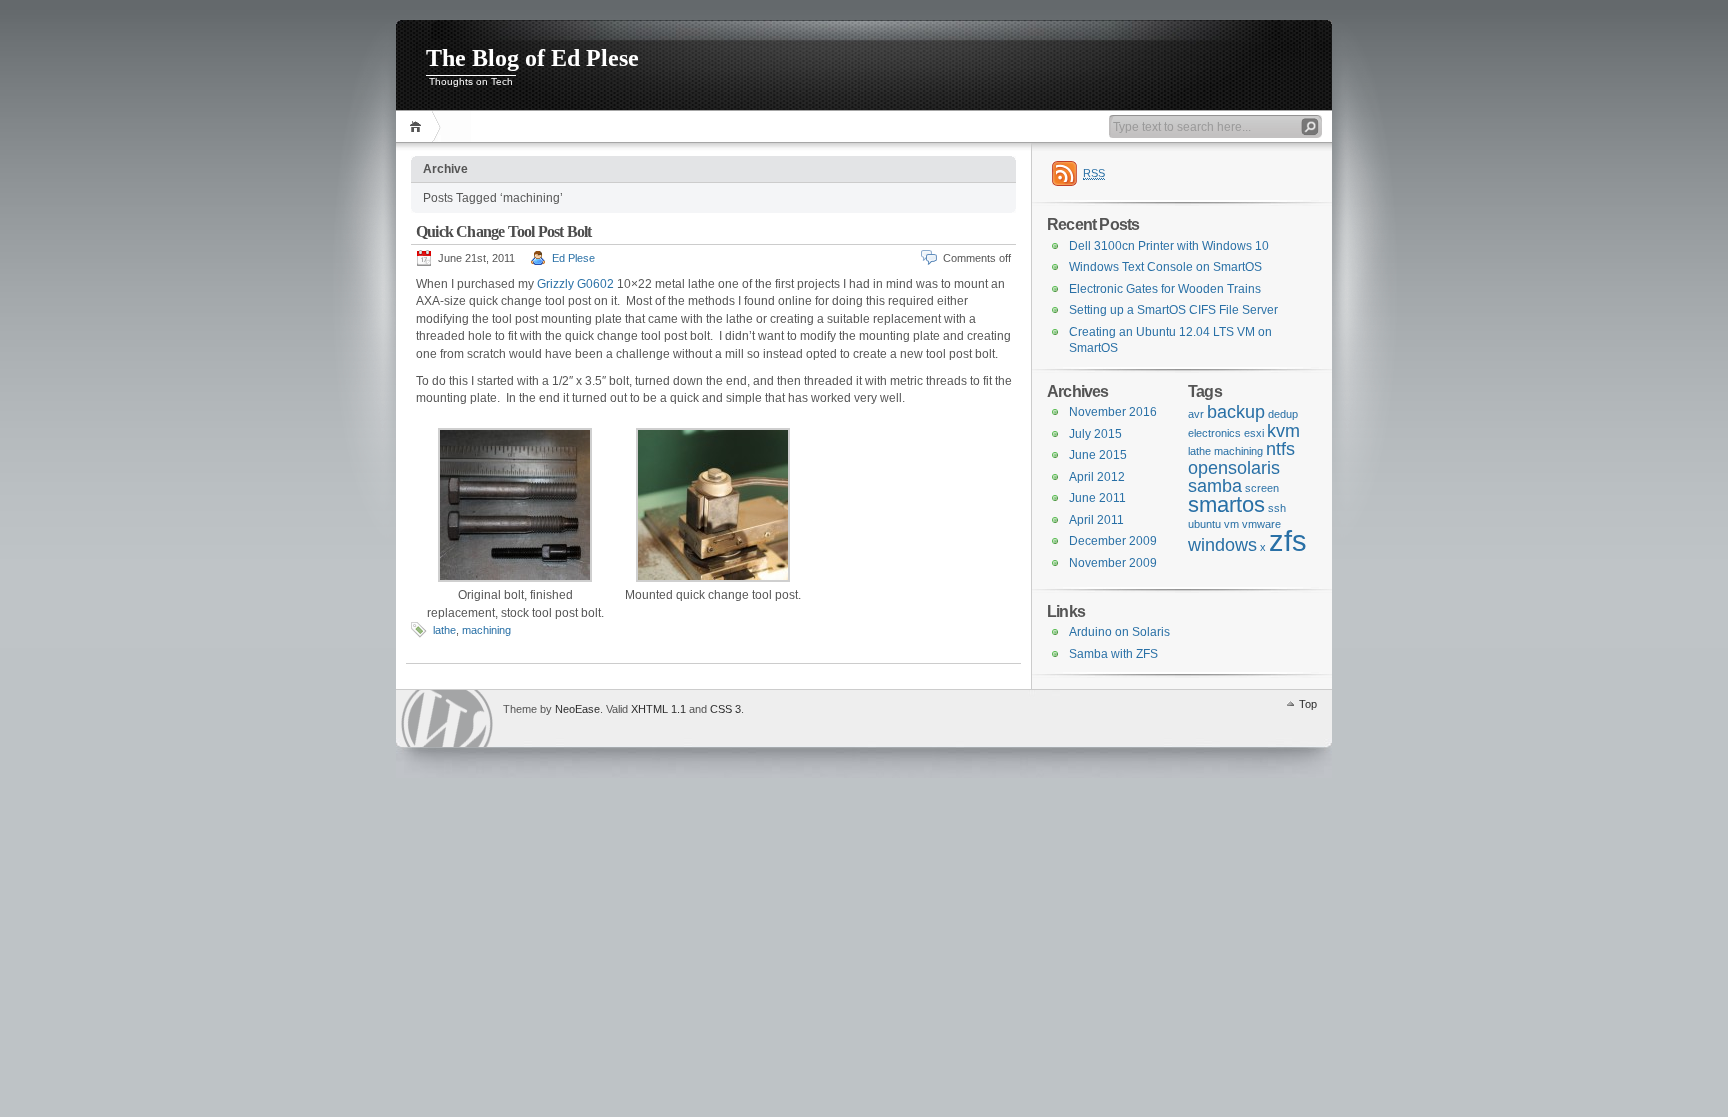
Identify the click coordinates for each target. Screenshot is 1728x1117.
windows (1222, 545)
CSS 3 (725, 709)
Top (1308, 704)
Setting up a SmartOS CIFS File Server (1173, 310)
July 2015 (1095, 434)
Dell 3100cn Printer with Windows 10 (1169, 246)
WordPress (447, 718)
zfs (1288, 540)
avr (1196, 414)
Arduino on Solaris (1119, 632)
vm (1231, 524)
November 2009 (1113, 563)
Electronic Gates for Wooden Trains (1165, 289)
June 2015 (1098, 455)
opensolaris (1234, 468)
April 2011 (1096, 520)
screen (1262, 488)
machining (486, 630)
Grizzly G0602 (575, 284)
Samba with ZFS (1113, 654)
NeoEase (577, 709)
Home (418, 126)
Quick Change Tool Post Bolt (503, 231)
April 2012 (1097, 477)
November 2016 (1113, 412)
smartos (1226, 504)
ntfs (1280, 449)
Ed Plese (573, 258)
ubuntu (1204, 524)
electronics (1214, 433)
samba (1215, 486)
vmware (1261, 524)
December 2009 (1113, 541)
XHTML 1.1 (658, 709)
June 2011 (1097, 498)
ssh (1277, 508)
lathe (444, 630)
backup (1236, 412)
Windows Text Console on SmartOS (1165, 267)
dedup (1283, 414)
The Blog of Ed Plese (532, 58)
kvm (1283, 431)
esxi (1254, 433)
